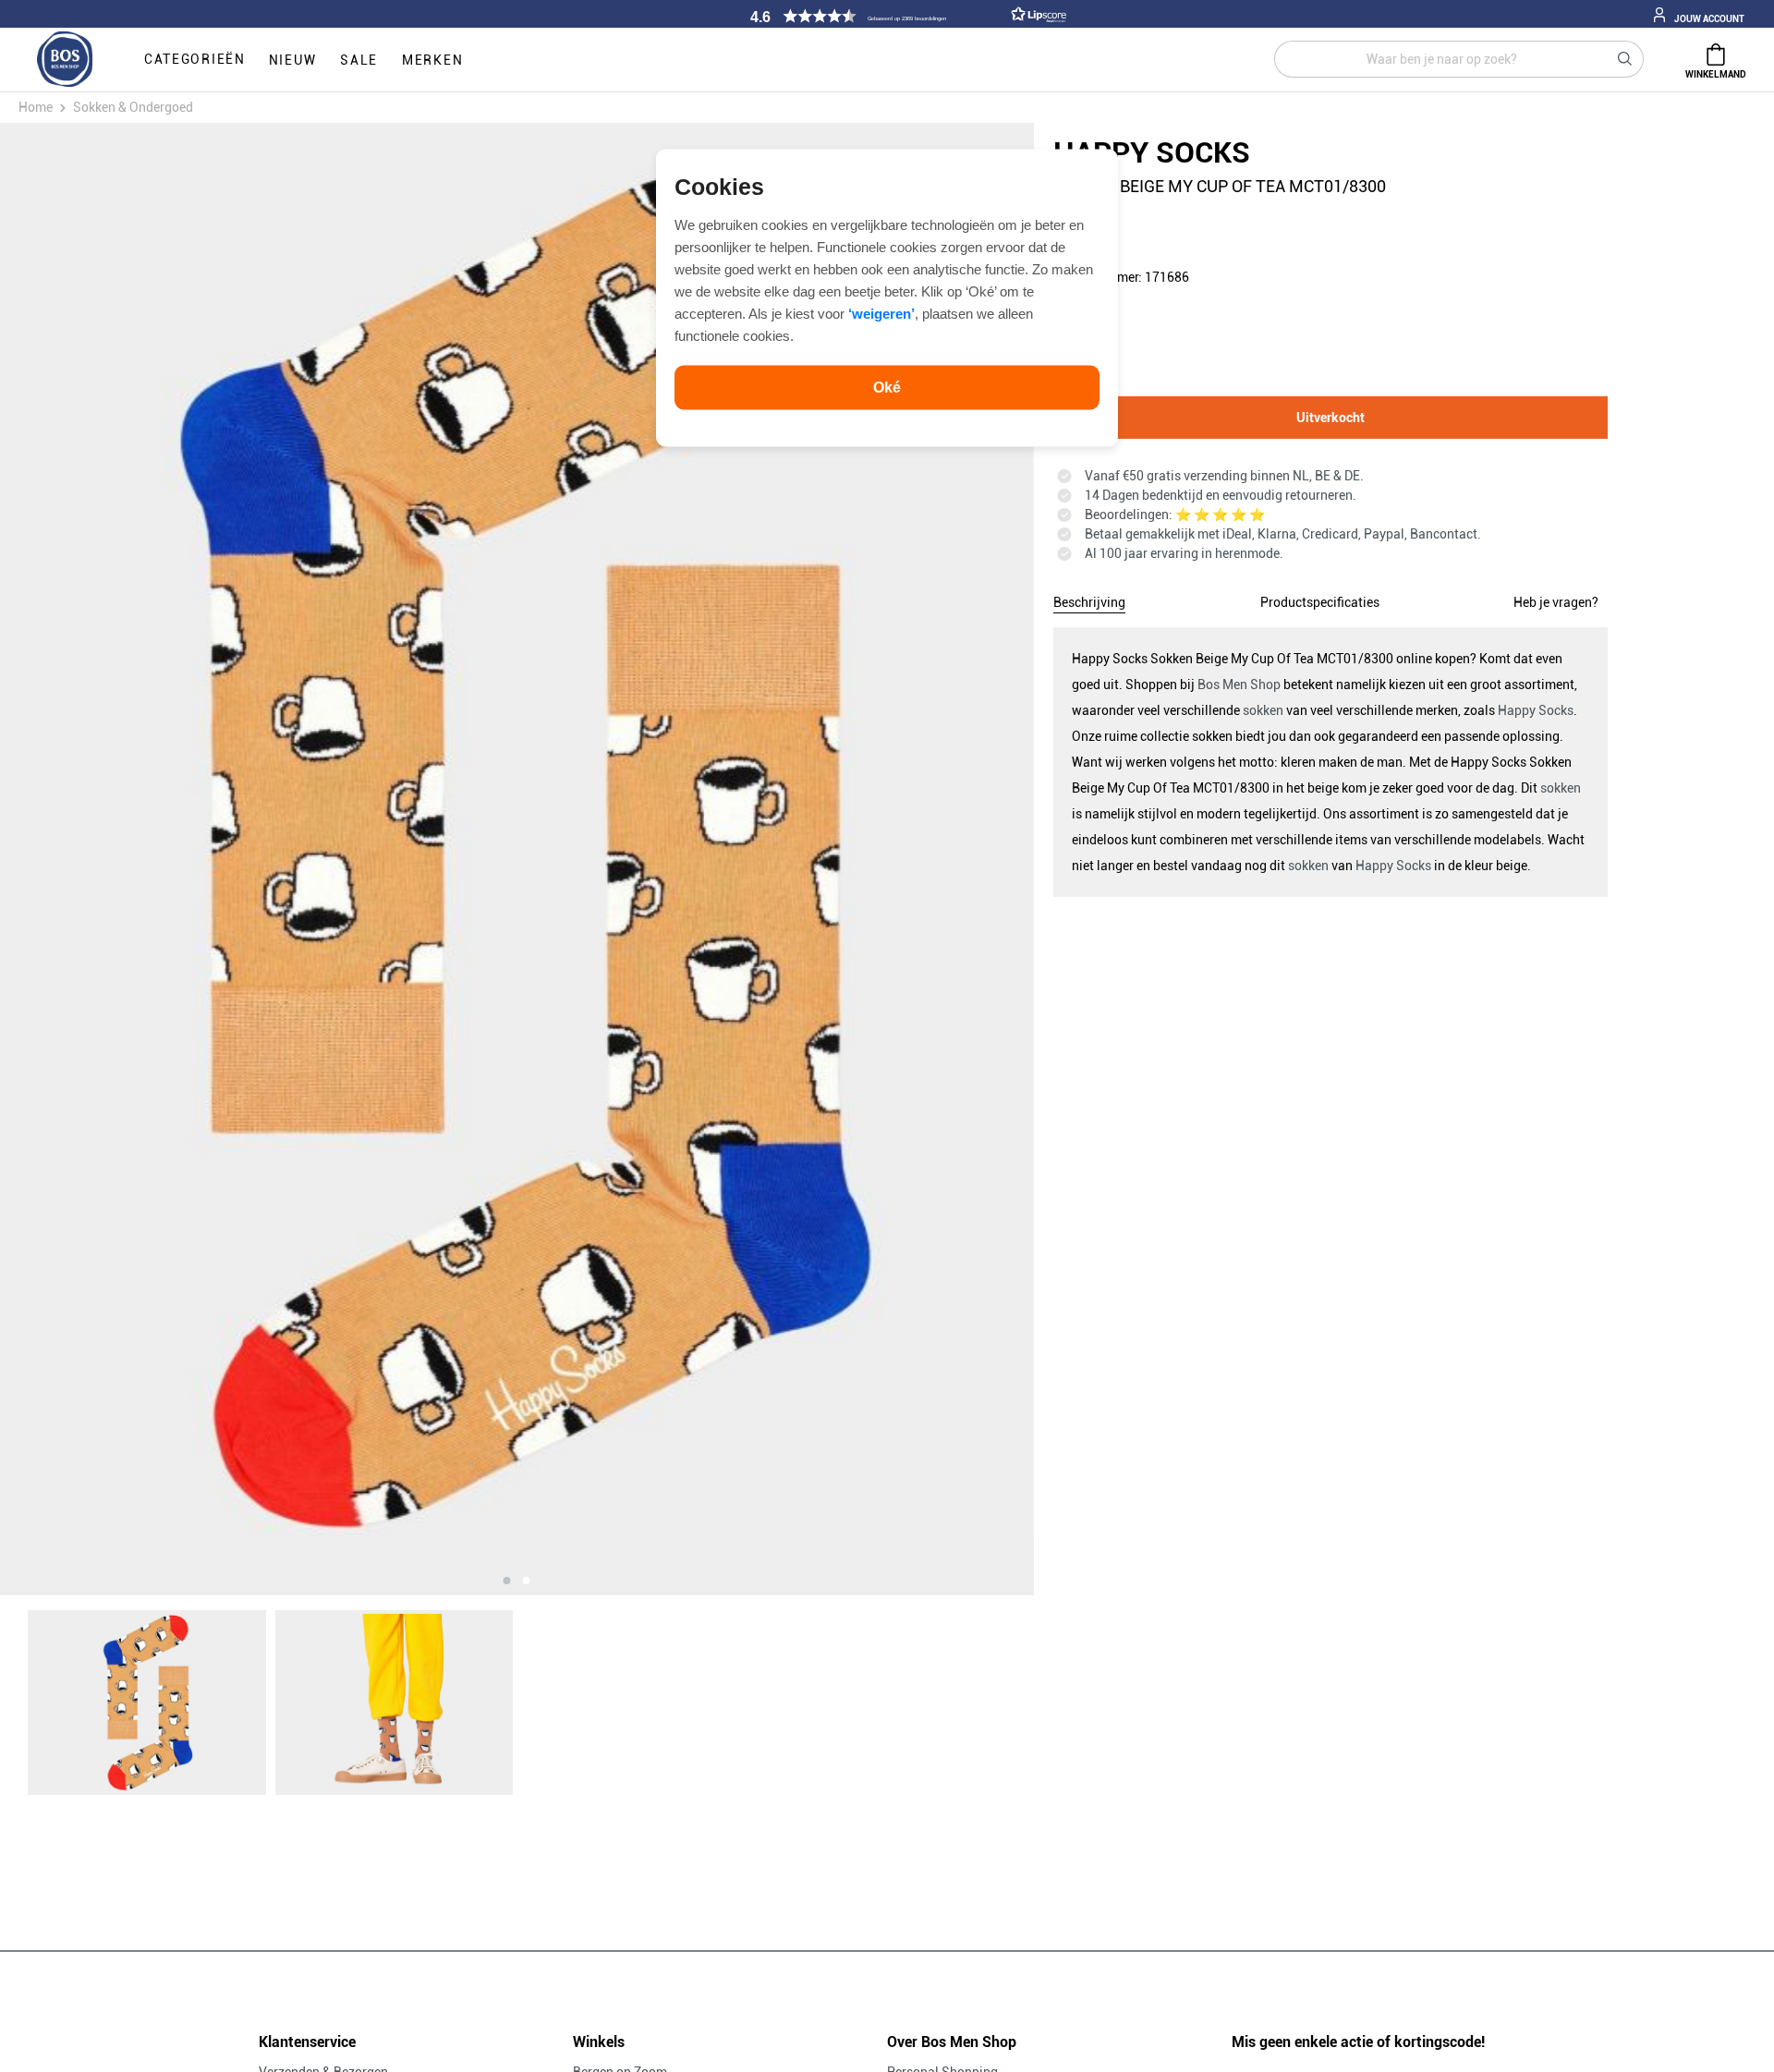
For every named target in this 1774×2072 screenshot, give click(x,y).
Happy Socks (1536, 710)
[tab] (1089, 600)
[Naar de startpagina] (65, 60)
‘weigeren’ (881, 313)
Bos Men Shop (1239, 685)
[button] (905, 16)
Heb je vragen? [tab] (1556, 602)
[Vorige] (152, 859)
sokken (1263, 710)
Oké (887, 387)
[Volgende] (881, 859)
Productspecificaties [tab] (1320, 602)
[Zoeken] (1625, 59)
